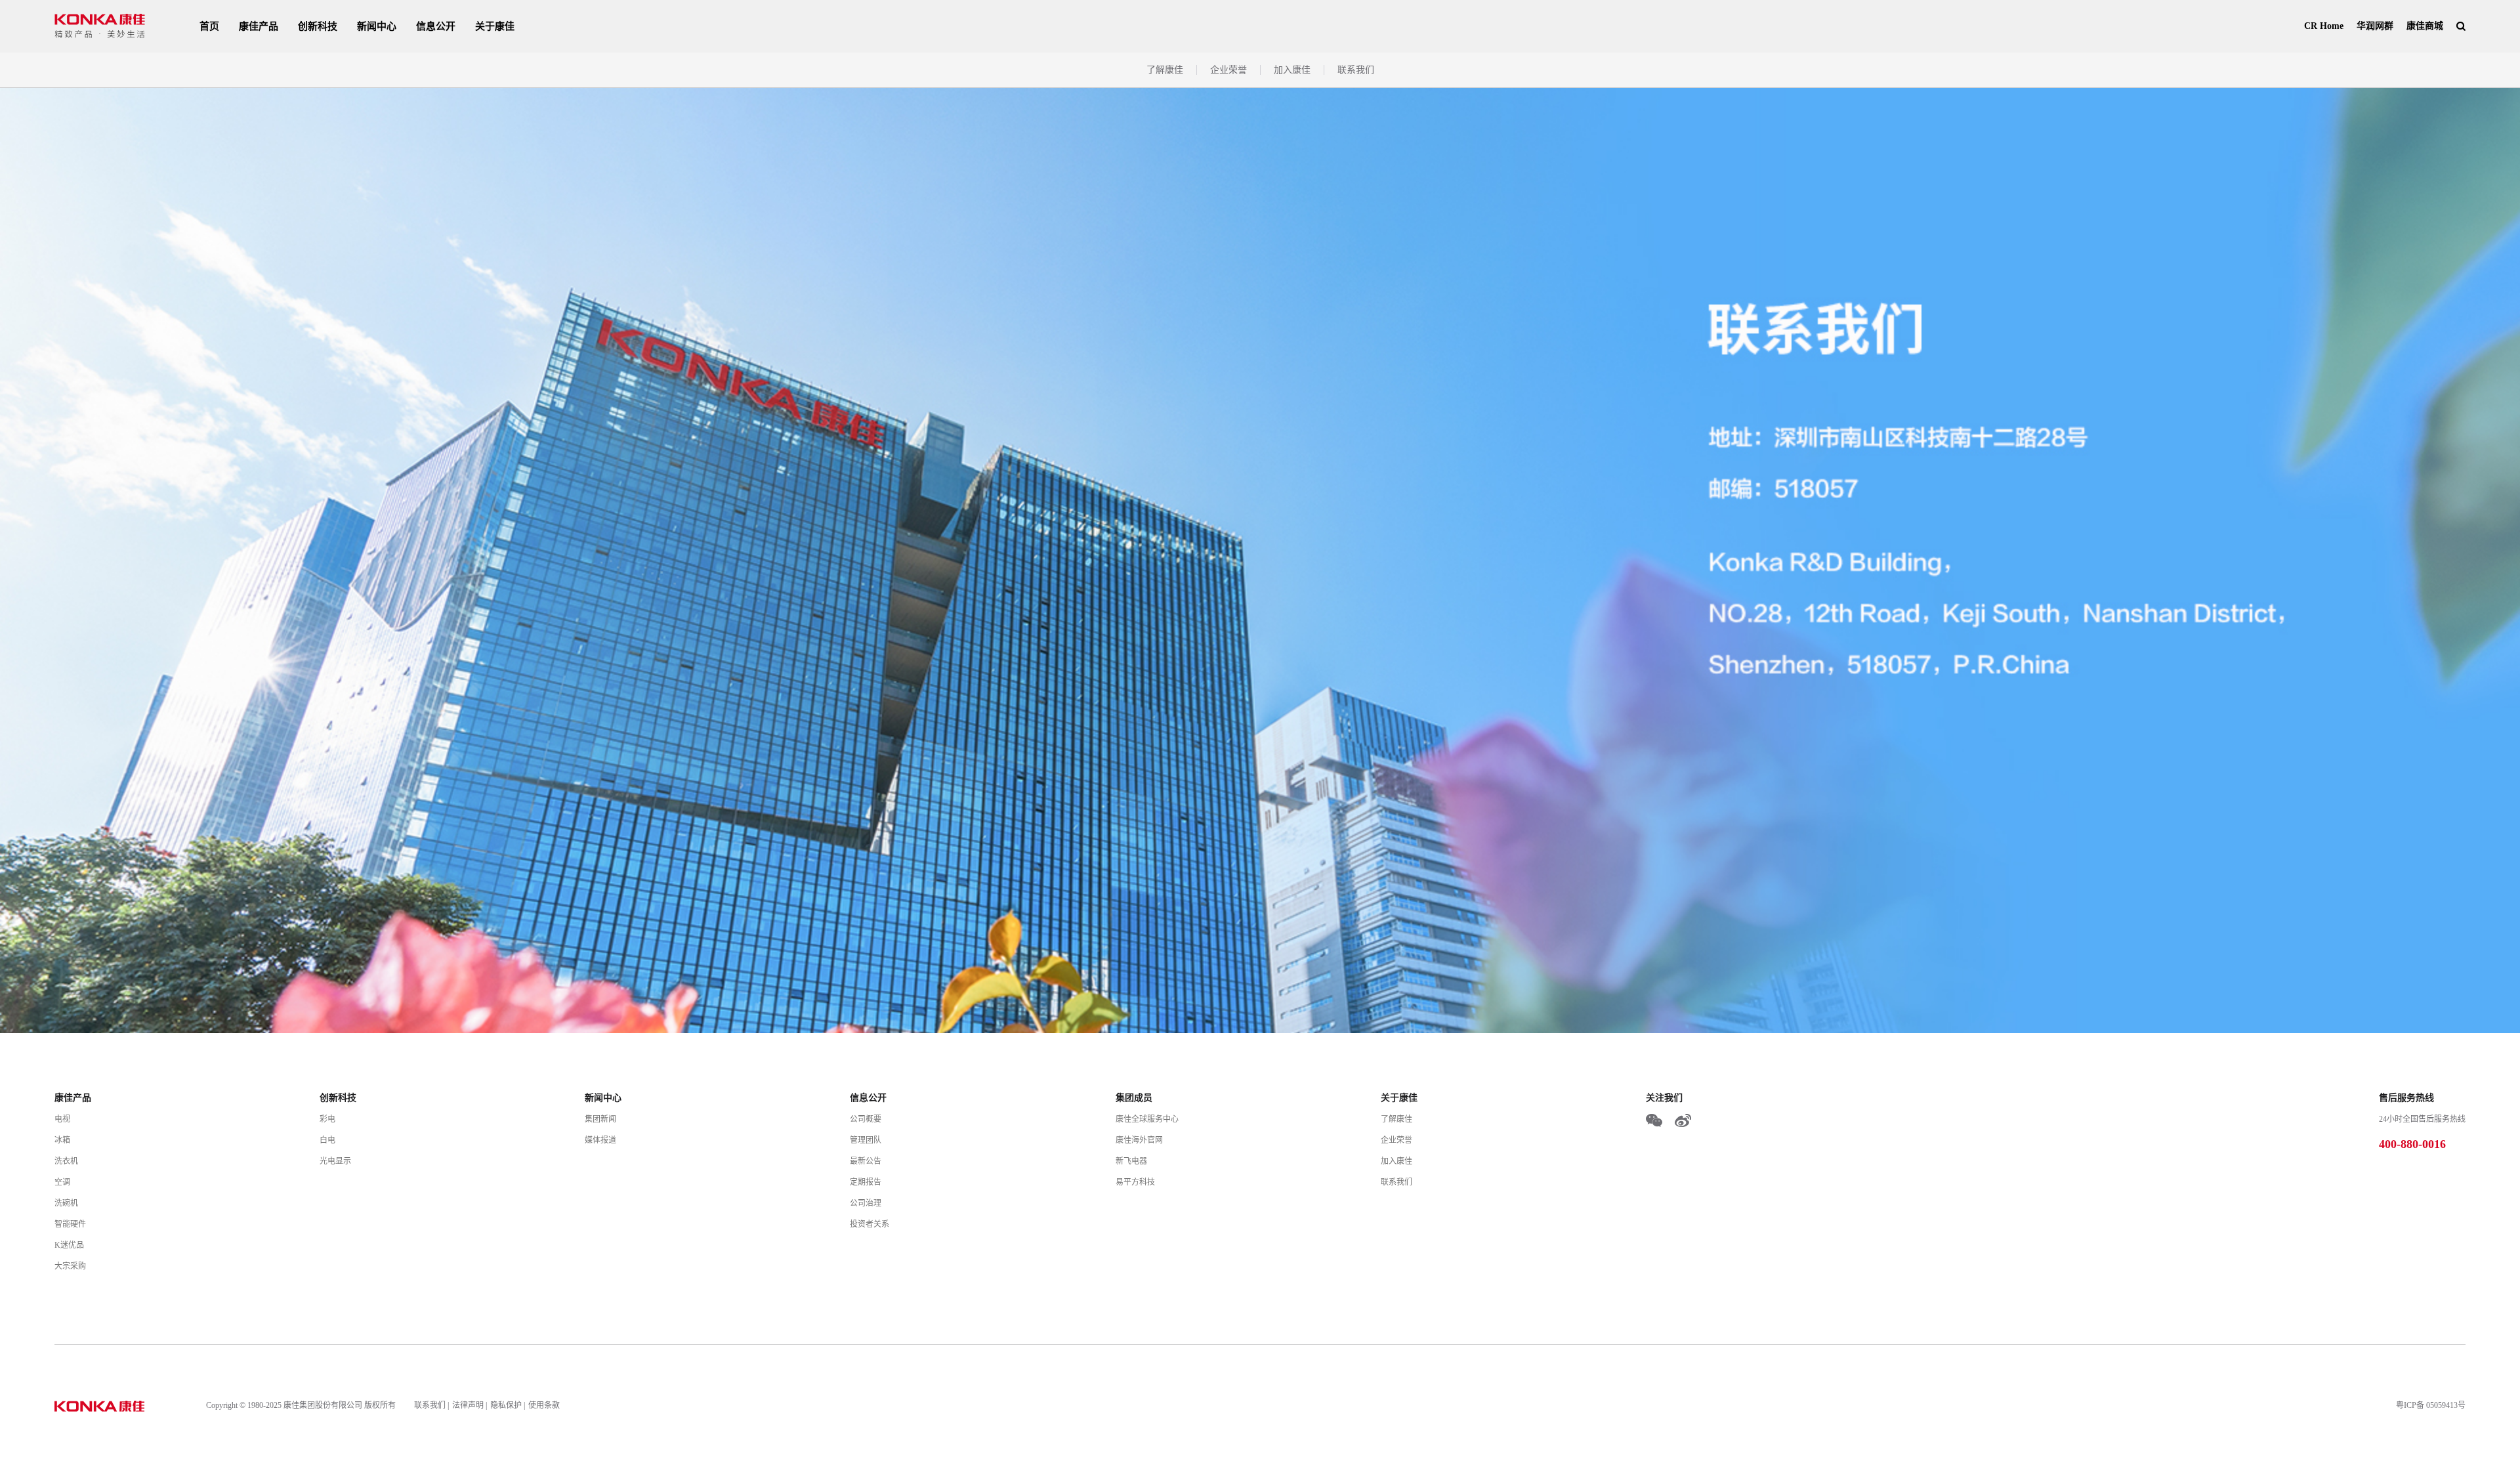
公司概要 (866, 1119)
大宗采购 (70, 1266)
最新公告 (866, 1161)
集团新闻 (600, 1119)
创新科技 (318, 26)
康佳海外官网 (1139, 1140)
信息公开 (436, 26)
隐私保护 (506, 1405)
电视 (62, 1119)
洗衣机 (66, 1161)
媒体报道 (600, 1140)
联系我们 (1356, 70)
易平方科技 (1135, 1182)
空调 (62, 1182)
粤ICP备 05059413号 (2431, 1405)
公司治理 (866, 1203)
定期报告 (866, 1182)
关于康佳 (495, 26)
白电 (327, 1140)
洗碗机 (66, 1203)
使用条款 (544, 1405)
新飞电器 (1131, 1161)
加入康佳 (1292, 70)
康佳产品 (259, 26)
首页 (209, 26)
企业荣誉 (1228, 70)
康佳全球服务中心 (1147, 1119)
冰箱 (62, 1140)
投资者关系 (870, 1224)
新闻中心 (377, 26)
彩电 (327, 1119)
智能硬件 (70, 1224)
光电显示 (335, 1161)
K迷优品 (69, 1245)
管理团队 (866, 1140)
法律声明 (468, 1405)
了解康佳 (1165, 70)
